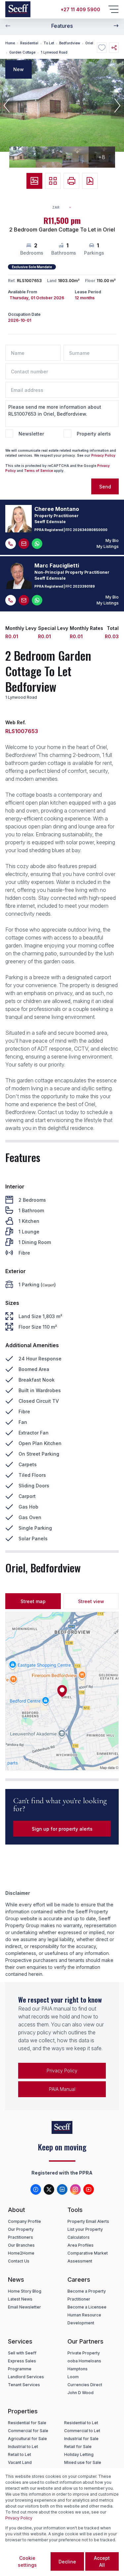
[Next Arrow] (116, 26)
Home (10, 43)
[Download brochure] (90, 181)
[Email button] (24, 544)
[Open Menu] (113, 9)
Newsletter (31, 434)
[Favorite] (102, 48)
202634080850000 (90, 530)
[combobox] (65, 208)
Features (62, 26)
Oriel (89, 43)
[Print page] (71, 181)
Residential (29, 43)
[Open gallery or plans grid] (53, 181)
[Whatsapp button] (37, 544)
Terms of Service (39, 471)
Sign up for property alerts (62, 1829)
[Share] (114, 48)
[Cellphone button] (11, 544)
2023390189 (84, 586)
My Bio (112, 540)
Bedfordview (70, 43)
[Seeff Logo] (18, 9)
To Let (49, 43)
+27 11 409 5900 (80, 9)
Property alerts (94, 434)
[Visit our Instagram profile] (75, 2189)
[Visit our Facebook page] (36, 2189)
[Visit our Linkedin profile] (62, 2189)
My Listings (108, 546)
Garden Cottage (22, 52)
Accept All (102, 2561)
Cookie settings (27, 2561)
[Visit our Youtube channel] (89, 2189)
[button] (7, 105)
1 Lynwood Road (54, 52)
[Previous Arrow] (8, 26)
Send (105, 487)
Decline (67, 2562)
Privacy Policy (103, 455)
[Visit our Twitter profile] (49, 2189)
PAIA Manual (62, 2089)
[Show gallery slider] (34, 181)
